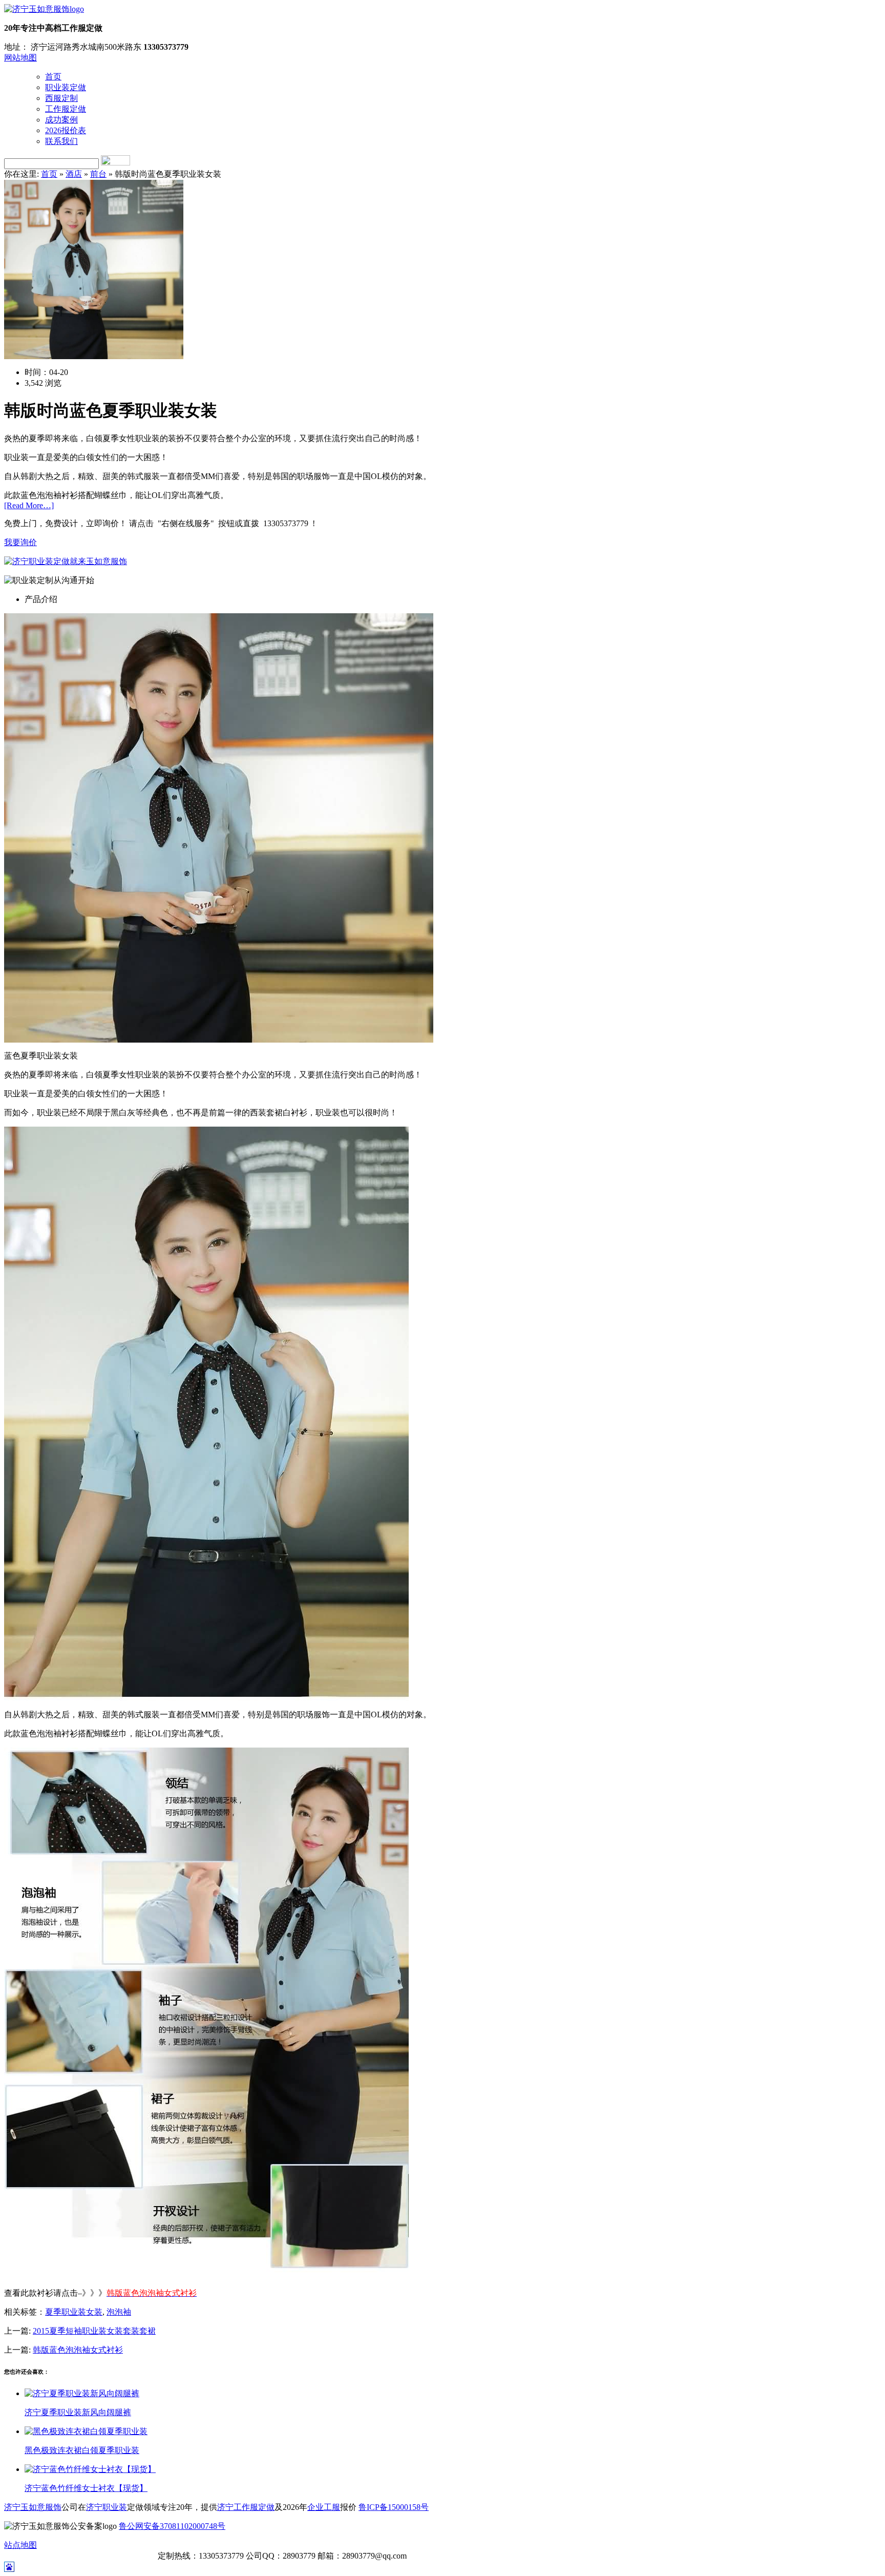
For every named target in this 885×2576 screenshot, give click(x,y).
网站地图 (20, 58)
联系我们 (61, 141)
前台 (98, 174)
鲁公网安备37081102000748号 (172, 2526)
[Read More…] (29, 505)
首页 (53, 77)
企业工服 (324, 2507)
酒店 (74, 174)
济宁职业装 (107, 2507)
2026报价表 (66, 130)
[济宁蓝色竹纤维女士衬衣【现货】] (90, 2469)
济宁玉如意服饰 (33, 2507)
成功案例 (61, 120)
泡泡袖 (119, 2312)
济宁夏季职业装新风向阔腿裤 (78, 2412)
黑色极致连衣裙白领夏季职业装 (82, 2450)
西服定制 (61, 98)
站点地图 (20, 2545)
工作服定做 (66, 109)
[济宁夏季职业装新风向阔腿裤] (82, 2393)
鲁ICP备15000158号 (394, 2507)
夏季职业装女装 (74, 2312)
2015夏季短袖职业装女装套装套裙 (94, 2331)
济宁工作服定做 (246, 2507)
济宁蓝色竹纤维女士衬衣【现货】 (86, 2488)
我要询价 (20, 542)
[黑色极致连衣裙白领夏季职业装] (86, 2431)
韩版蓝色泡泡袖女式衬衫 (78, 2350)
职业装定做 (66, 87)
